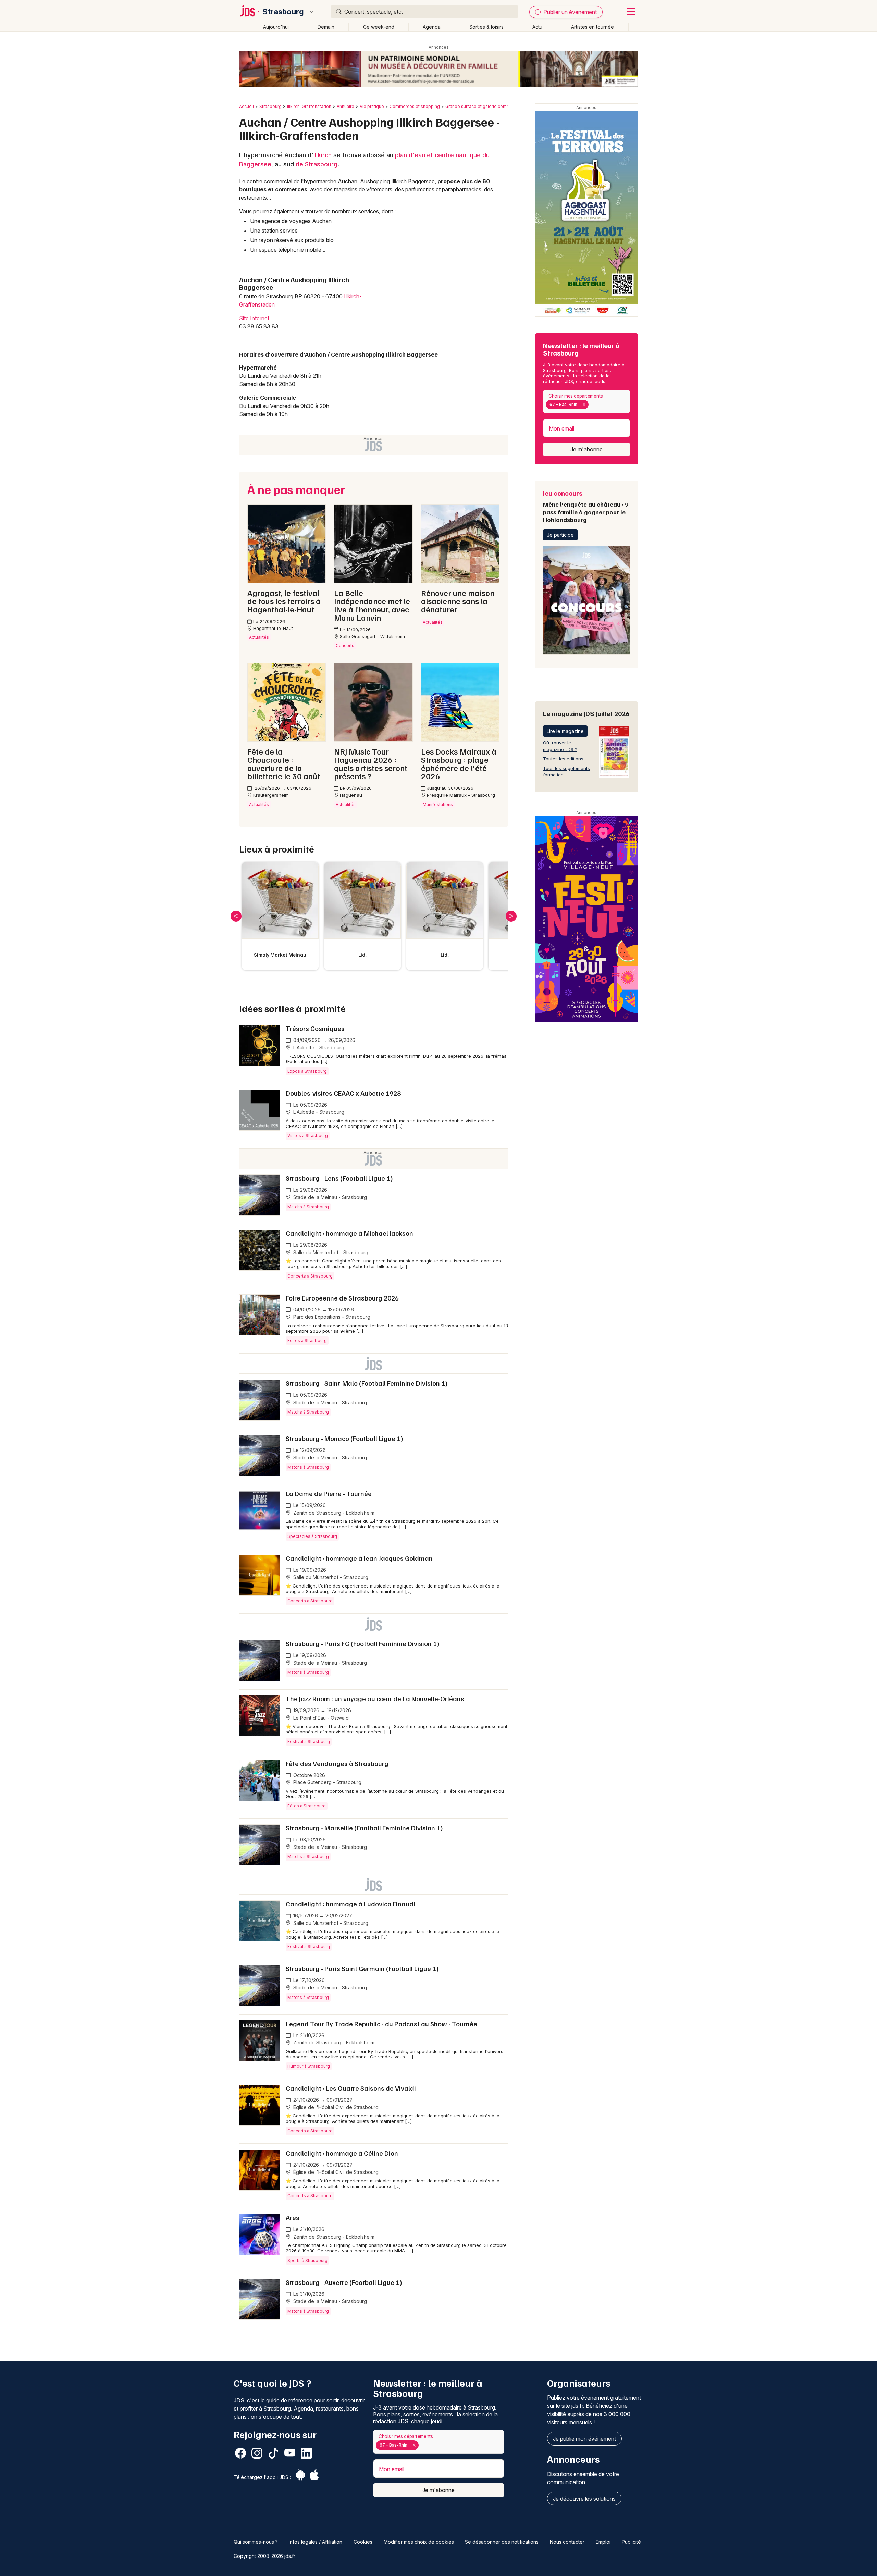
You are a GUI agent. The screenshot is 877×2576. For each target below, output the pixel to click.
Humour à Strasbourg (309, 2066)
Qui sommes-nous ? (256, 2542)
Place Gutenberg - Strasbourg (327, 1782)
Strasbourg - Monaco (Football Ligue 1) (344, 1438)
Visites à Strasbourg (308, 1136)
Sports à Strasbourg (307, 2260)
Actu (537, 27)
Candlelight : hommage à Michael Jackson (349, 1233)
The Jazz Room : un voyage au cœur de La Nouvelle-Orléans (375, 1698)
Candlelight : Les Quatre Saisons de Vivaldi (351, 2088)
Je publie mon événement (584, 2439)
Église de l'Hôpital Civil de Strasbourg (335, 2107)
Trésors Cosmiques (315, 1028)
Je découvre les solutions (584, 2499)
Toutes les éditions (563, 759)
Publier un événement (569, 12)
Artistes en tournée (592, 27)
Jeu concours (586, 506)
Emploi (603, 2542)
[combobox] (586, 402)
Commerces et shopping (415, 106)
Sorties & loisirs (486, 27)
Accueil (246, 106)
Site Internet (254, 318)
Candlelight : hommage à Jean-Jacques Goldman (359, 1558)
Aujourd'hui (276, 27)
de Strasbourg (317, 164)
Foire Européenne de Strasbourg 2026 (342, 1298)
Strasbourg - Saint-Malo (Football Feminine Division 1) (367, 1383)
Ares (293, 2217)
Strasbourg (283, 12)
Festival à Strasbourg (309, 1741)
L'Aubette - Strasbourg (318, 1048)
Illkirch (323, 155)
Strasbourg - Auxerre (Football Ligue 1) (344, 2282)
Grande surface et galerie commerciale (485, 106)
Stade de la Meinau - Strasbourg (329, 1197)
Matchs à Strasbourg (308, 1207)
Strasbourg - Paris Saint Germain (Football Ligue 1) (362, 1968)
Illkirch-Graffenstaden (309, 106)
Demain (326, 27)
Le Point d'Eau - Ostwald (320, 1718)
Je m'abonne (586, 449)
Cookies (363, 2542)
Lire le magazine (565, 731)
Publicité (631, 2542)
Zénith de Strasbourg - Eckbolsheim (333, 1513)
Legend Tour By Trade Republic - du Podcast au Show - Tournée (381, 2024)
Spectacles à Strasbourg (312, 1536)
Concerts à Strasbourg (310, 1276)
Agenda (432, 27)
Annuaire (345, 106)
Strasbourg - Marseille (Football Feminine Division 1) (364, 1828)
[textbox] (592, 405)
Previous (236, 916)
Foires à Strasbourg (307, 1340)
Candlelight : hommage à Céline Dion (342, 2153)
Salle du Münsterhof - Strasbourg (330, 1252)
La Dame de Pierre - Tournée (329, 1493)
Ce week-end (379, 27)
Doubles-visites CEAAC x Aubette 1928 (343, 1093)
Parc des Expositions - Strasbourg (331, 1317)
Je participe (560, 535)
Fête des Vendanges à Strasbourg (337, 1763)
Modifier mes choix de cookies (419, 2542)
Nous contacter (567, 2542)
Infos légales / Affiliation (316, 2542)
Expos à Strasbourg (307, 1071)
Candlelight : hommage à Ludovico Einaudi (350, 1904)
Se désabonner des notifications (502, 2542)
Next (511, 916)
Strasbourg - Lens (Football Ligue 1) (339, 1178)
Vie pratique (372, 106)
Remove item (584, 405)
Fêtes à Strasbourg (307, 1806)
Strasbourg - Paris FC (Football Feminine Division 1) (363, 1643)
